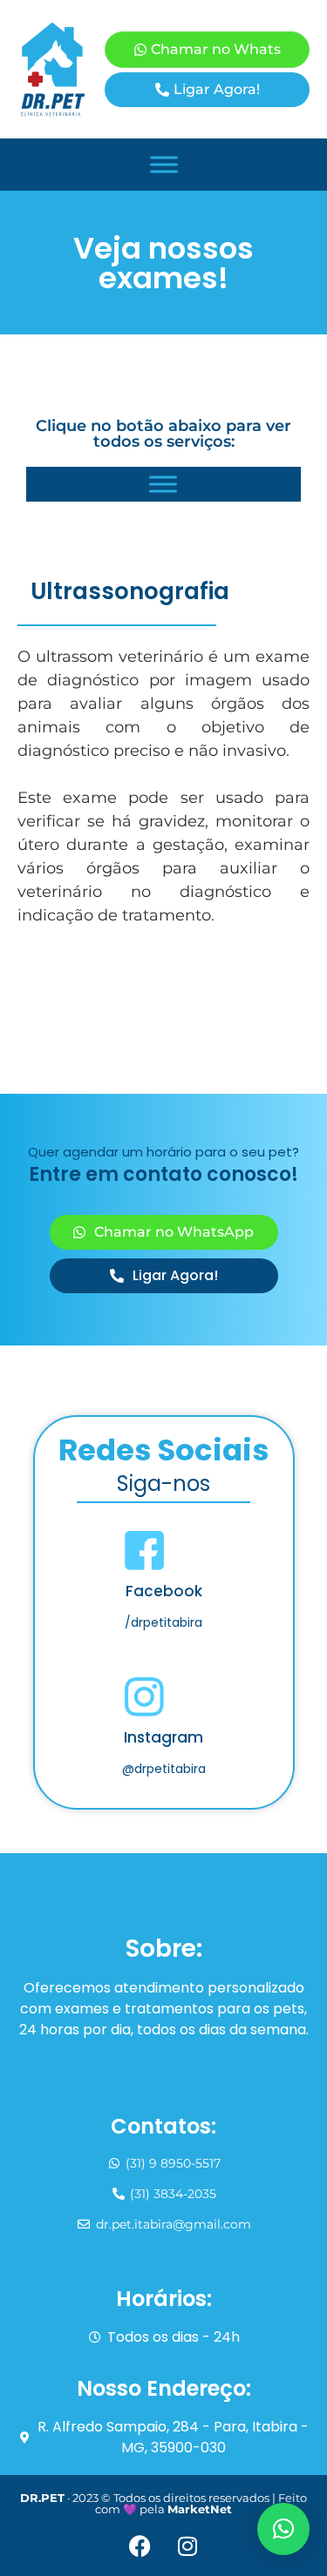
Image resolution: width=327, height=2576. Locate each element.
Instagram (163, 1737)
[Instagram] (187, 2546)
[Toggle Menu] (164, 164)
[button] (283, 2529)
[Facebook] (140, 2546)
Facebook (164, 1591)
